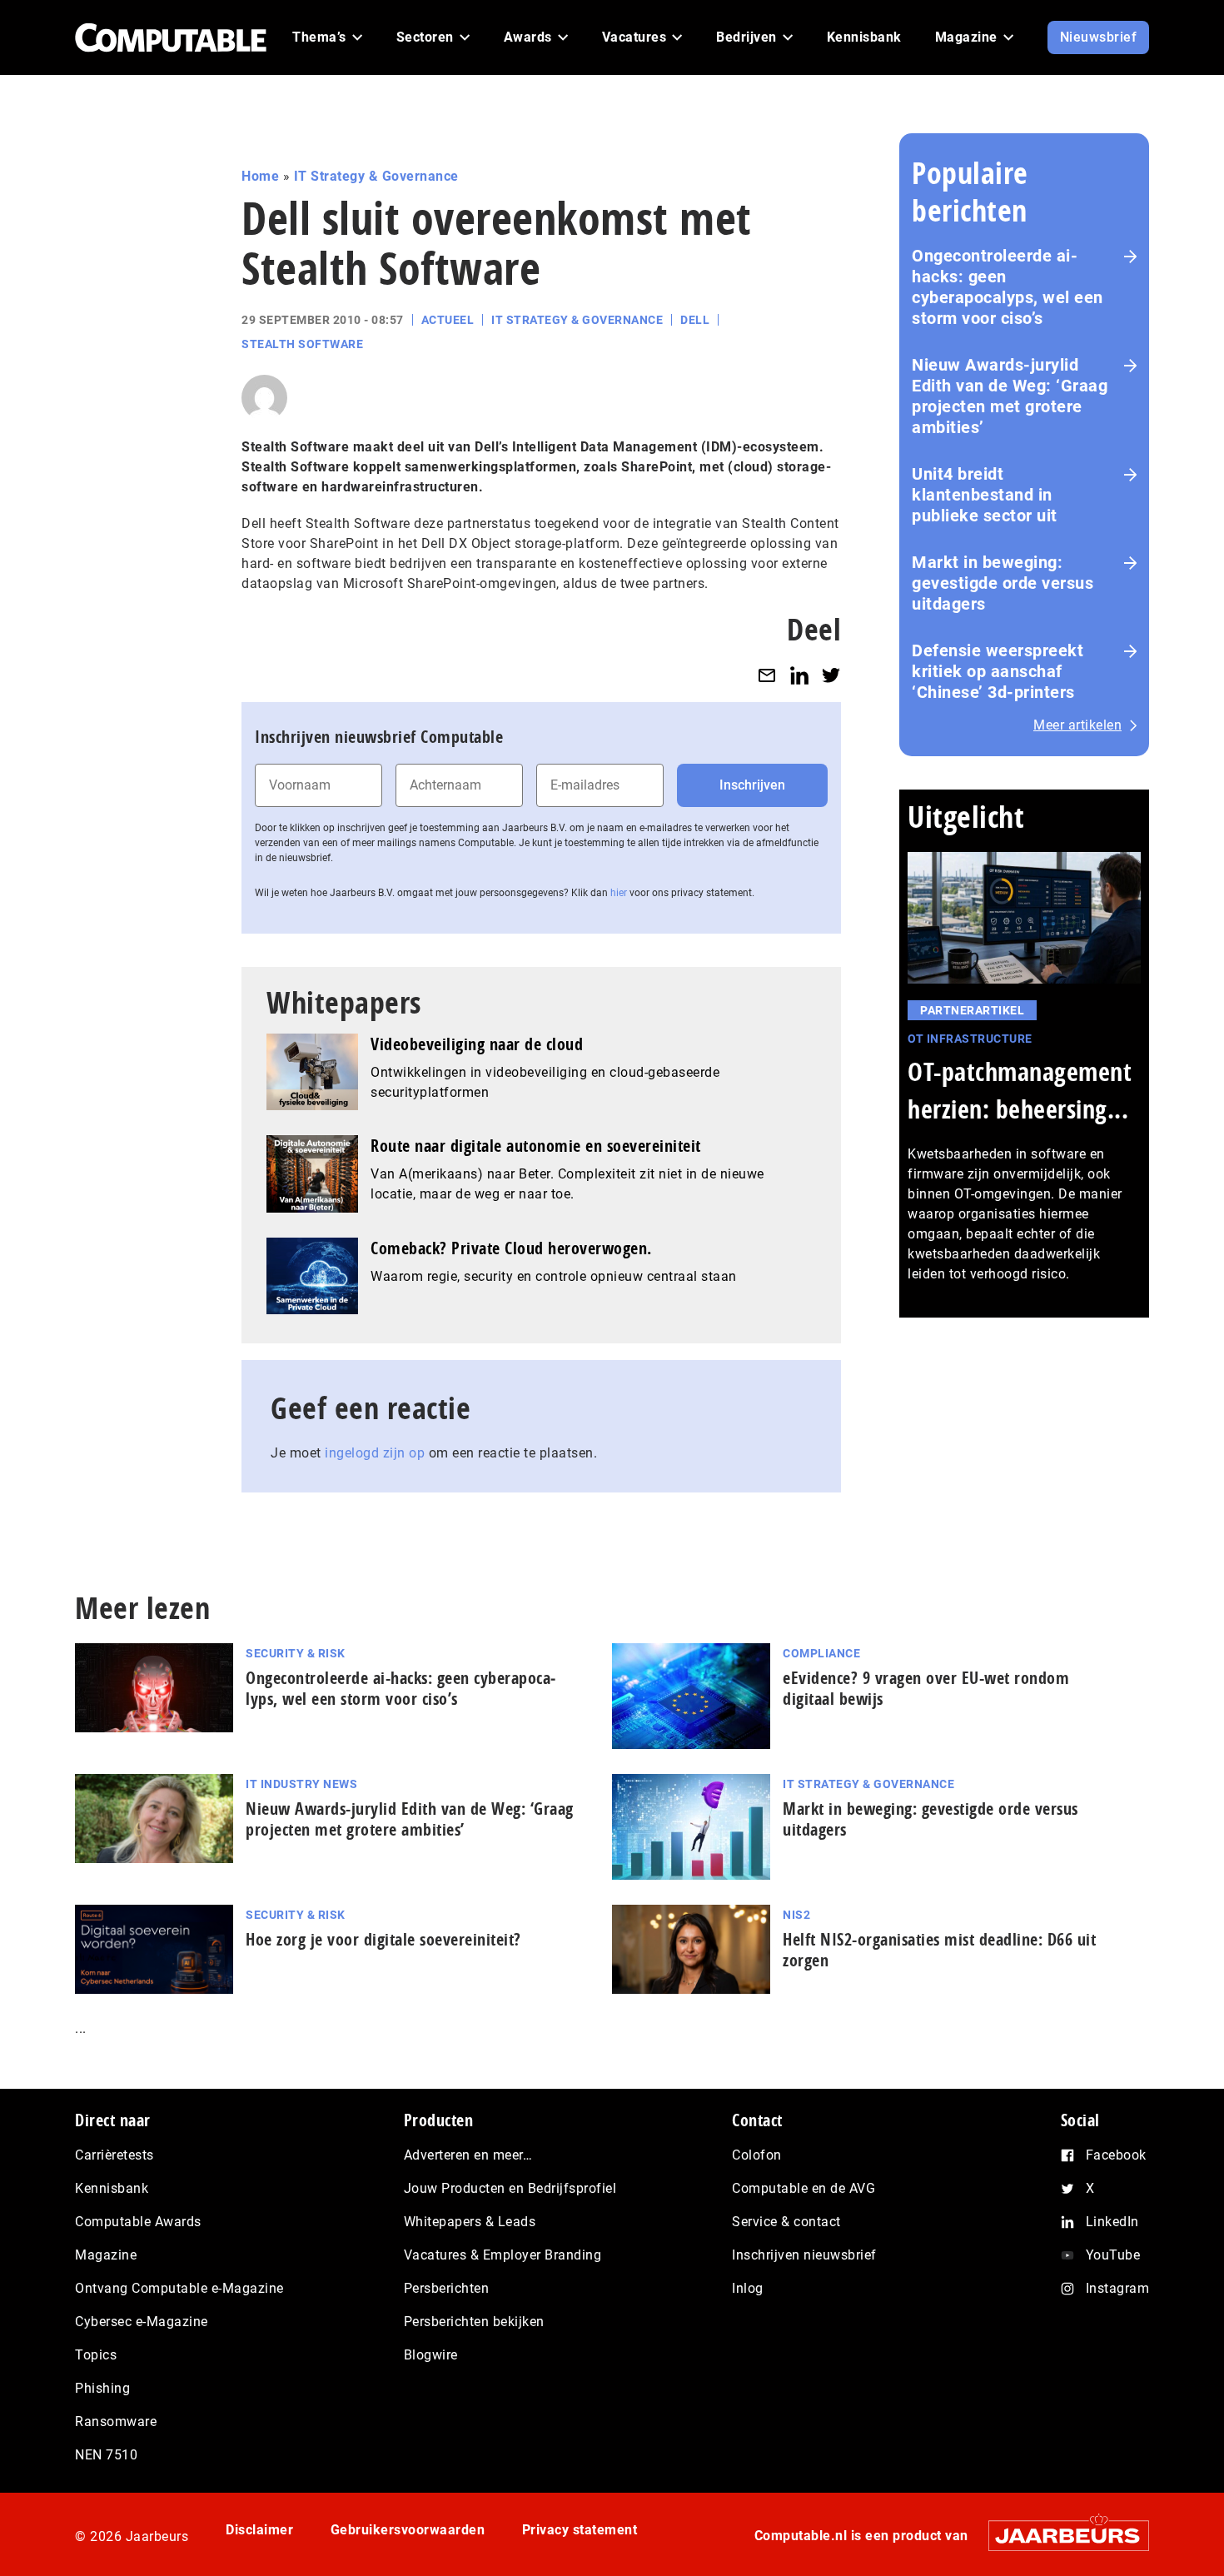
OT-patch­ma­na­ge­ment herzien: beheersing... (1020, 1090)
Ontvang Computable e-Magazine (179, 2288)
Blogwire (431, 2355)
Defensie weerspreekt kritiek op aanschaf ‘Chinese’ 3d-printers (998, 671)
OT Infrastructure (970, 1039)
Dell (695, 320)
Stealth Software (302, 344)
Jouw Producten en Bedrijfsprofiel (510, 2188)
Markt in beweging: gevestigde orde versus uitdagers (1003, 583)
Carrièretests (114, 2155)
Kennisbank (112, 2188)
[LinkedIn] (799, 675)
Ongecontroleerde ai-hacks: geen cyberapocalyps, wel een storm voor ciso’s (1008, 287)
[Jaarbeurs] (1060, 2536)
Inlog (748, 2288)
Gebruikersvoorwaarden (408, 2530)
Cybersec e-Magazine (142, 2322)
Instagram (1118, 2288)
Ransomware (116, 2422)
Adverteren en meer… (468, 2155)
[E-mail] (767, 675)
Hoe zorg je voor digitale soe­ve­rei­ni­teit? (383, 1939)
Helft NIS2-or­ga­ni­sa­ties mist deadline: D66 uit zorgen (939, 1950)
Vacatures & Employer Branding (503, 2255)
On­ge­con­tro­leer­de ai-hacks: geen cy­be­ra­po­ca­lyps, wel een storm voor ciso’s (401, 1688)
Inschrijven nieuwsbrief (804, 2255)
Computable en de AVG (804, 2188)
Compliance (821, 1653)
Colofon (757, 2155)
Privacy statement (580, 2530)
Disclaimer (259, 2530)
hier (619, 893)
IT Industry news (301, 1784)
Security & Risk (296, 1653)
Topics (96, 2355)
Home (260, 176)
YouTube (1113, 2255)
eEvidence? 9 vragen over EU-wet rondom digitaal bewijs (926, 1688)
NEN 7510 (106, 2455)
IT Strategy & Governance (376, 176)
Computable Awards (138, 2222)
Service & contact (786, 2222)
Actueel (448, 320)
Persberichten (447, 2288)
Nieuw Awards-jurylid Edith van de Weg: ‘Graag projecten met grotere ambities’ (1010, 396)
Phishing (102, 2388)
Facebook (1116, 2155)
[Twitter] (831, 675)
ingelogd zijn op (375, 1453)
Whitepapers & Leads (470, 2222)
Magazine (106, 2255)
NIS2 (796, 1915)
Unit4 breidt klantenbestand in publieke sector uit (985, 495)
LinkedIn (1112, 2222)
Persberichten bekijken (474, 2322)
